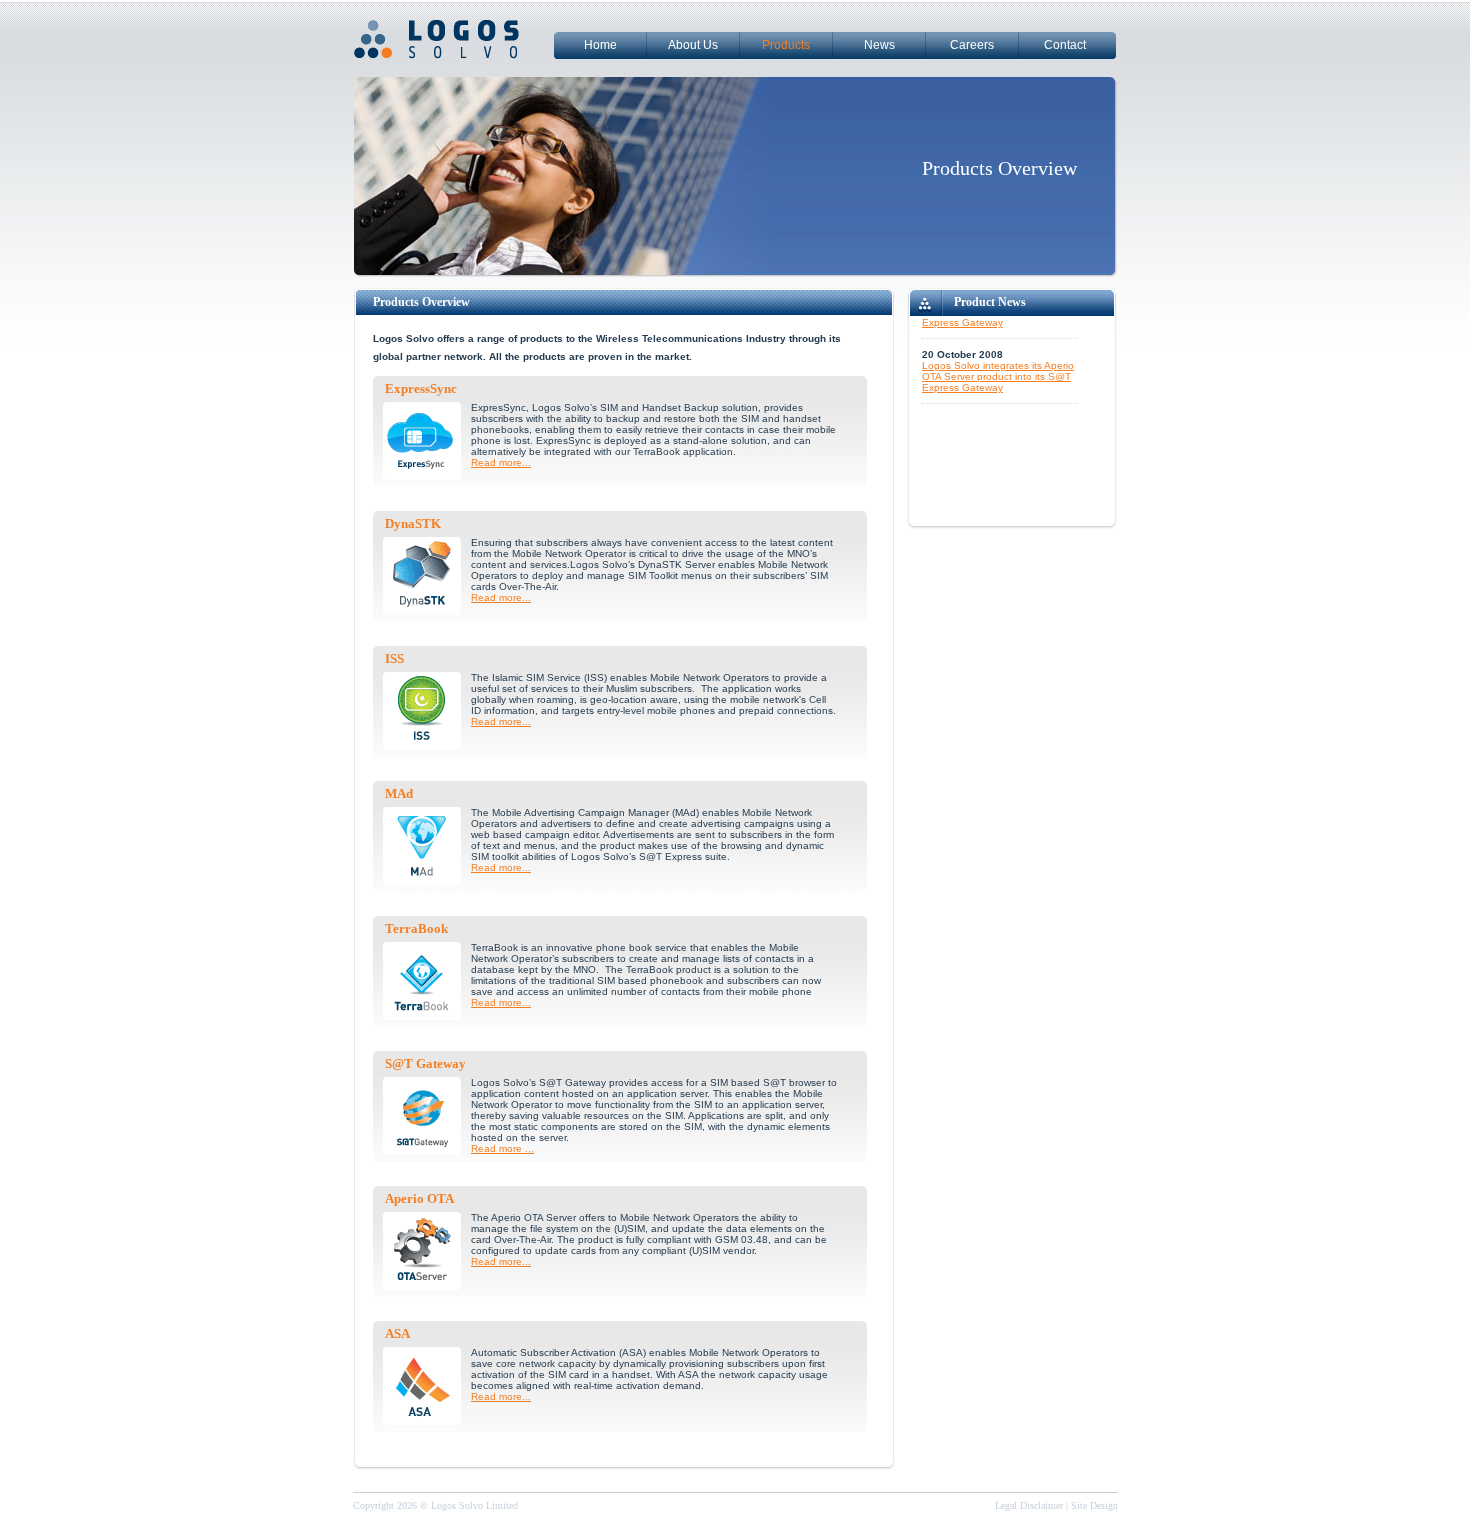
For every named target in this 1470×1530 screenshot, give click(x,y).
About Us (693, 45)
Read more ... (502, 1148)
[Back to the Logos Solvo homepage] (453, 61)
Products (786, 45)
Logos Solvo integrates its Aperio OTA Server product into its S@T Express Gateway (998, 363)
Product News (990, 302)
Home (600, 45)
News (879, 45)
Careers (972, 45)
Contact (1065, 45)
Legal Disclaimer (1029, 1505)
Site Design (1094, 1505)
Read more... (501, 462)
